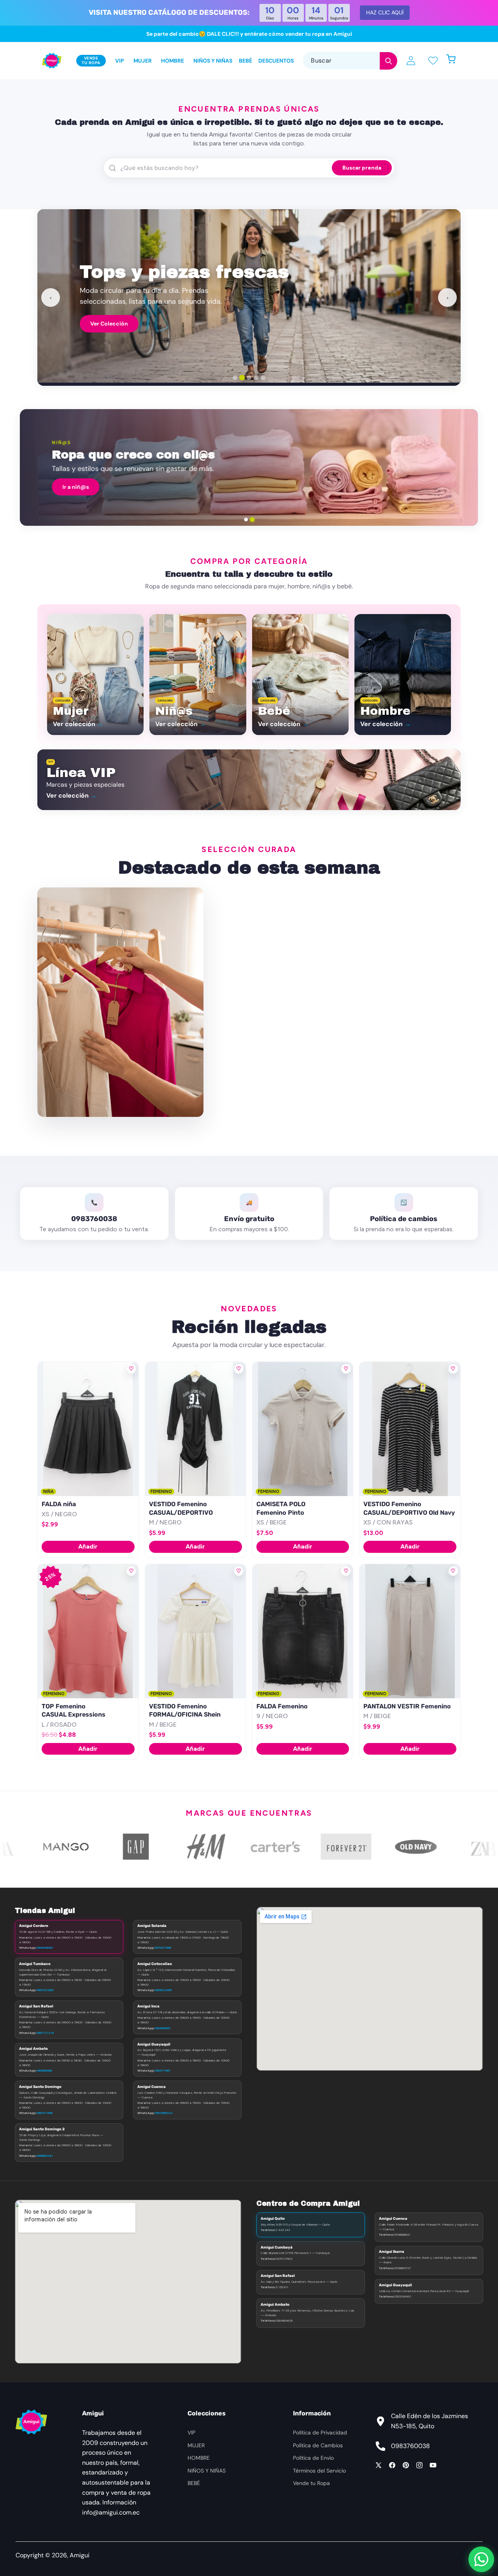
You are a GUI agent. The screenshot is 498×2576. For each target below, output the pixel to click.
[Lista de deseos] (433, 60)
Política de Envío (313, 2458)
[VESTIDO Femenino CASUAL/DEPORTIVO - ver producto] (196, 1429)
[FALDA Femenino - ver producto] (303, 1631)
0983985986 (44, 2070)
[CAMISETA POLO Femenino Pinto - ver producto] (303, 1429)
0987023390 (45, 1990)
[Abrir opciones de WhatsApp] (481, 2559)
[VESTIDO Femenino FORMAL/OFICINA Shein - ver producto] (196, 1631)
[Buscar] (388, 61)
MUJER (196, 2445)
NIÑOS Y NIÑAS (207, 2471)
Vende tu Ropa (311, 2483)
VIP (191, 2432)
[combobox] (350, 60)
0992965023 (163, 2113)
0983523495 (163, 1990)
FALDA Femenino (282, 1706)
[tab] (235, 378)
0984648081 (45, 1948)
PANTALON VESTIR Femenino (407, 1706)
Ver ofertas (421, 487)
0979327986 (163, 1948)
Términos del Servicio (319, 2471)
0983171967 (162, 2070)
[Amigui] (52, 61)
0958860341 (45, 2156)
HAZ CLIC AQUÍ (385, 12)
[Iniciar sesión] (411, 61)
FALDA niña (59, 1504)
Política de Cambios (318, 2445)
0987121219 (45, 2033)
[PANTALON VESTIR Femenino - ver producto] (410, 1631)
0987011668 (44, 2113)
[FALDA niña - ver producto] (88, 1429)
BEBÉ (194, 2483)
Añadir (88, 1546)
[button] (455, 60)
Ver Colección (109, 324)
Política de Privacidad (320, 2432)
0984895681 (163, 2028)
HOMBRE (199, 2458)
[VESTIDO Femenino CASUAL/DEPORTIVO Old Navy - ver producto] (410, 1429)
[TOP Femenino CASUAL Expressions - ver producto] (88, 1631)
